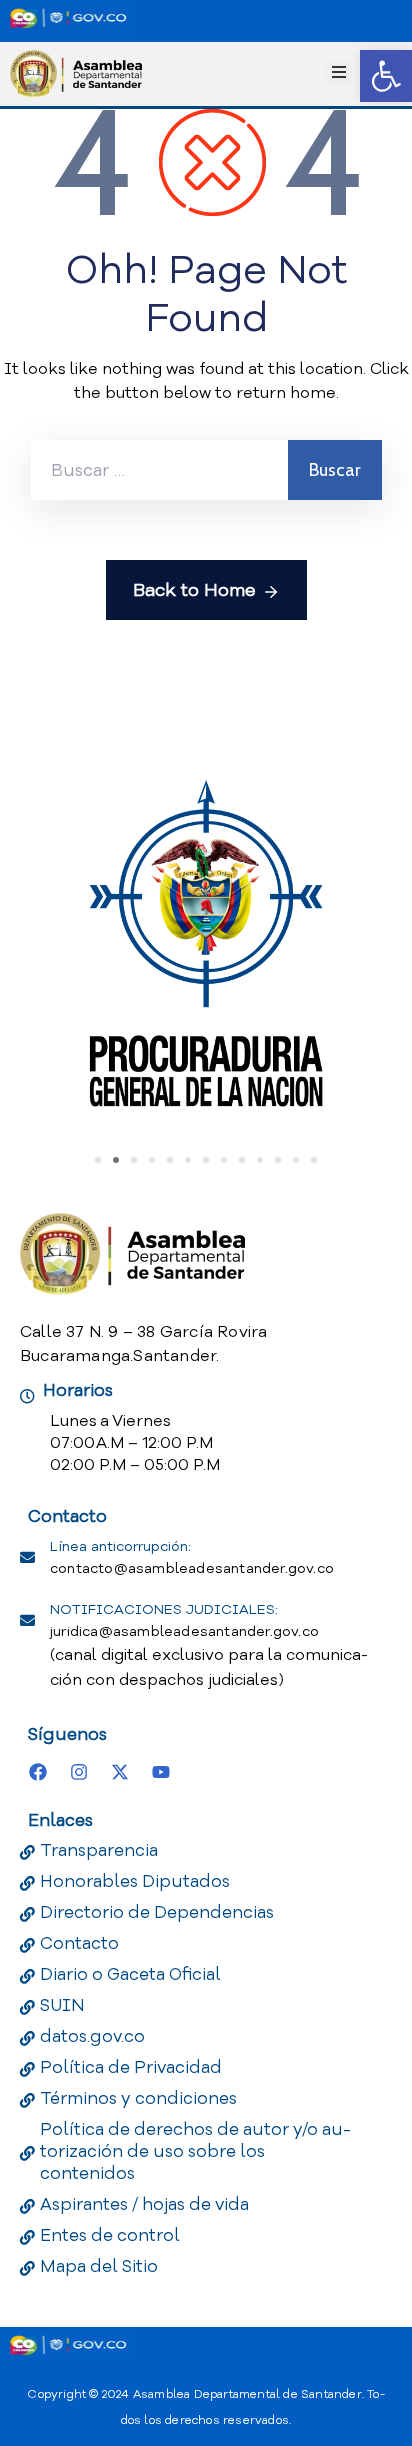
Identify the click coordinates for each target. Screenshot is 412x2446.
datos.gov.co (92, 2036)
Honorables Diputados (135, 1881)
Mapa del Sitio (99, 2266)
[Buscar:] (159, 470)
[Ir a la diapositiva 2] (116, 1160)
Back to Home (194, 590)
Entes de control (110, 2235)
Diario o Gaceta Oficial (130, 1974)
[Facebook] (38, 1772)
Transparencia (99, 1850)
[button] (386, 76)
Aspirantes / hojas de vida (144, 2204)
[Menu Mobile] (339, 73)
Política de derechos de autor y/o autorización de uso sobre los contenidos (195, 2151)
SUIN (62, 2005)
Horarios (78, 1390)
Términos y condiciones (138, 2098)
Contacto (79, 1943)
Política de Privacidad (131, 2067)
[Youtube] (161, 1772)
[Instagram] (79, 1772)
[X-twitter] (120, 1772)
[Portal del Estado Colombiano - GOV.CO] (68, 18)
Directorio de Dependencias (157, 1912)
